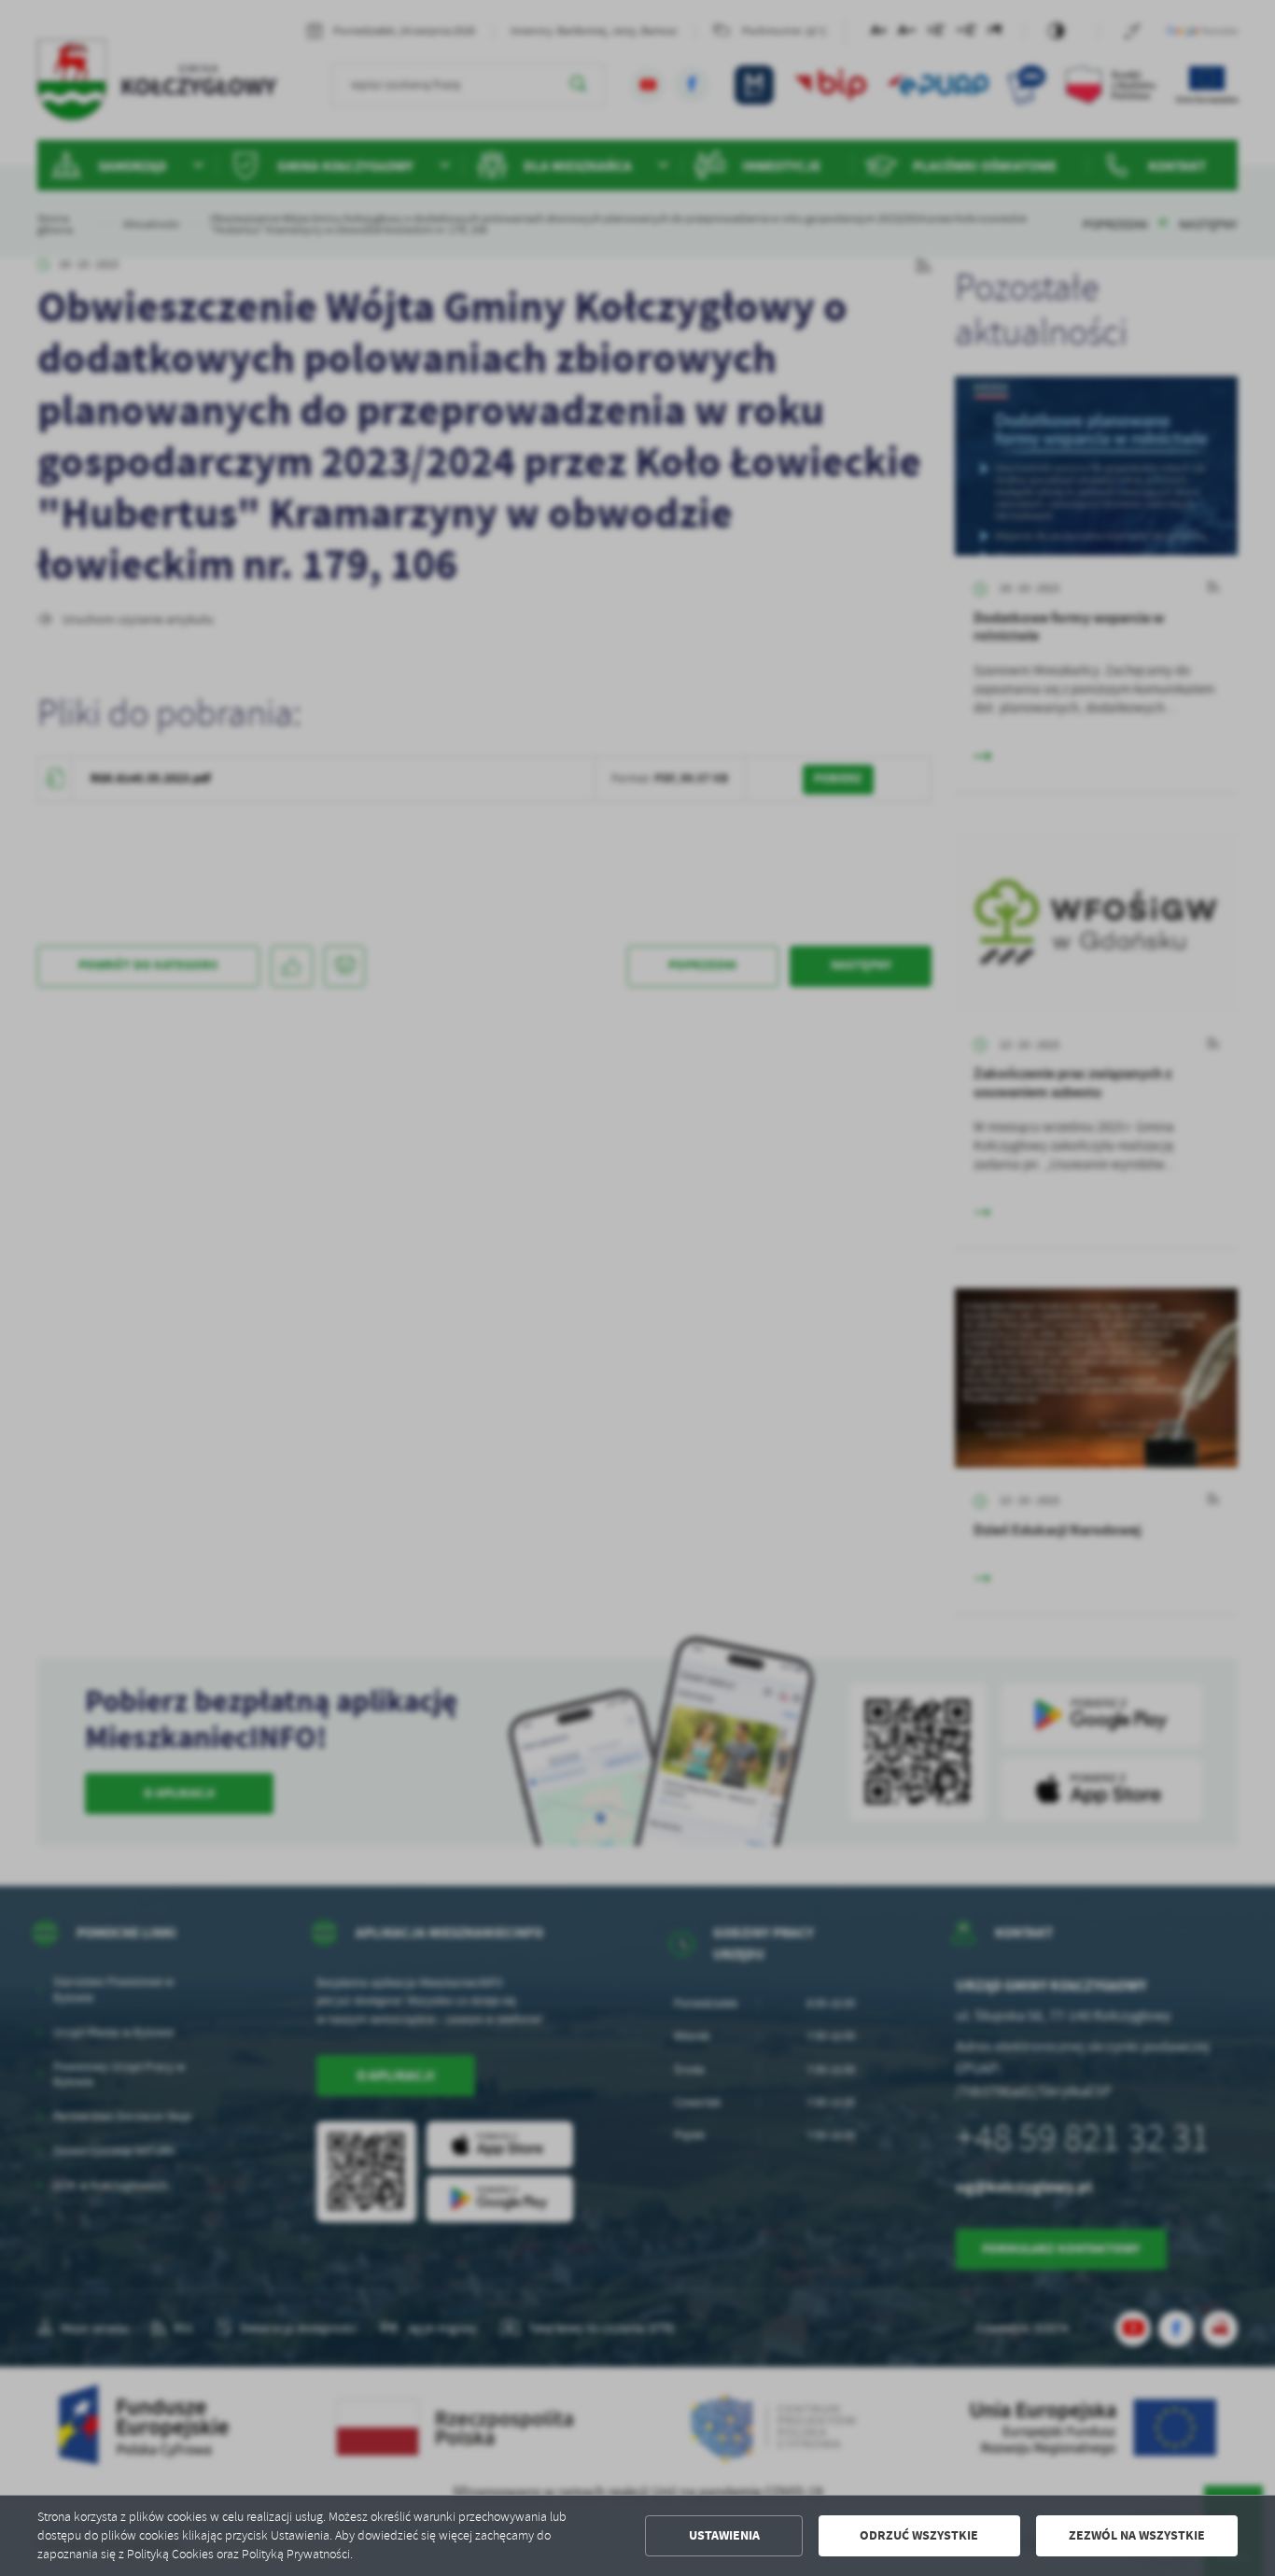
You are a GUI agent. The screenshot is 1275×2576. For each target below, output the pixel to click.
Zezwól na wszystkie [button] (1137, 2535)
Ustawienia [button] (724, 2535)
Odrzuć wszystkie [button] (919, 2535)
